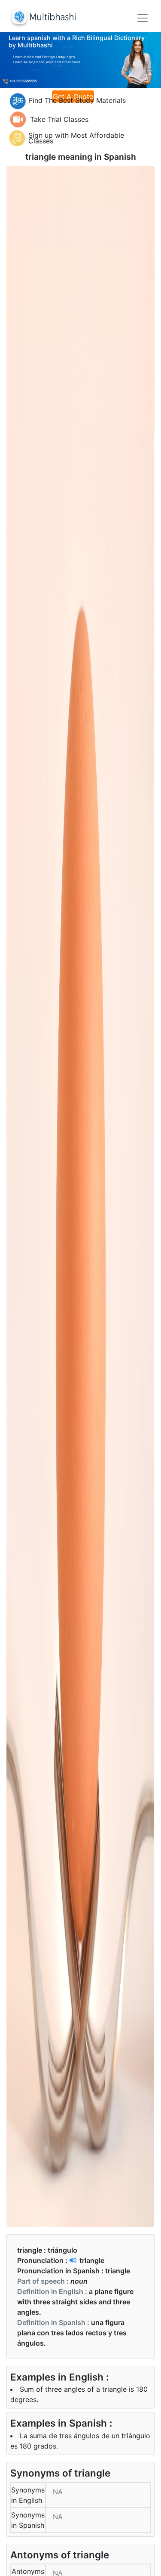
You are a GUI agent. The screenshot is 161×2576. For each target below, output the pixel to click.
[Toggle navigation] (143, 18)
